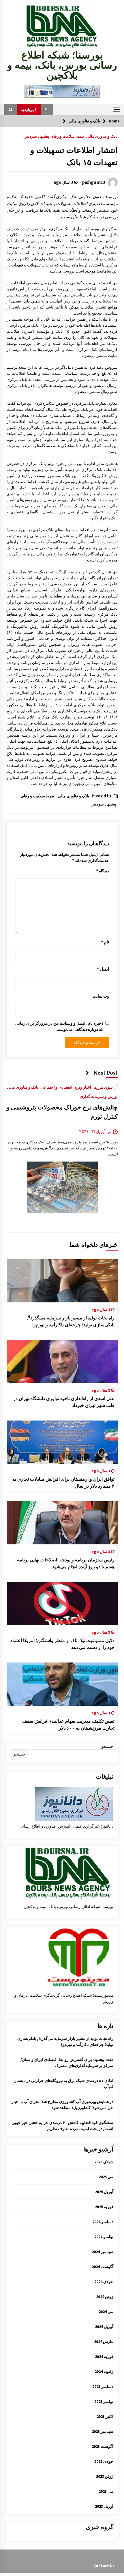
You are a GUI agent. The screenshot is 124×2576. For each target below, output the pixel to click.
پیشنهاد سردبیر (37, 136)
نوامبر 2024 (104, 2237)
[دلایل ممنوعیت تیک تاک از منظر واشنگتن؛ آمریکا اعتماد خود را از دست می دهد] (62, 1603)
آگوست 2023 (103, 2446)
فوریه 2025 (104, 2207)
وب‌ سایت (101, 996)
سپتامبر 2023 (103, 2431)
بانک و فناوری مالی (102, 136)
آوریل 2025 (104, 2192)
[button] (47, 109)
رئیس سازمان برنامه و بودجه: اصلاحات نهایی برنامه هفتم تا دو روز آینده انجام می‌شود (66, 1563)
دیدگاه (102, 871)
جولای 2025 (104, 2162)
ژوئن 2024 (105, 2297)
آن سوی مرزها (106, 1087)
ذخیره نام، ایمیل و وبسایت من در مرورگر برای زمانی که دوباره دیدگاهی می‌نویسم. (59, 1026)
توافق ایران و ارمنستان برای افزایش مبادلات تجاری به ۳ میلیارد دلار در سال (63, 1482)
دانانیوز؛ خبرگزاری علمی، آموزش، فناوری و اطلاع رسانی (66, 1826)
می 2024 (106, 2312)
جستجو (107, 1746)
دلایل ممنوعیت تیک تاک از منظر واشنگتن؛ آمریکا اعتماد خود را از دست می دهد (62, 1644)
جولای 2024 (104, 2282)
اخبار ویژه (83, 1087)
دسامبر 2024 (103, 2222)
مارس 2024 (104, 2342)
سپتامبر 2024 (103, 2252)
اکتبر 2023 (105, 2416)
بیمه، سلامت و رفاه (68, 136)
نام (105, 942)
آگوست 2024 (103, 2267)
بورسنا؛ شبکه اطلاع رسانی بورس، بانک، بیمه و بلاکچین (62, 65)
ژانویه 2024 (104, 2371)
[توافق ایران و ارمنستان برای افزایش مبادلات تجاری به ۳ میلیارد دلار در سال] (62, 1442)
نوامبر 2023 (104, 2401)
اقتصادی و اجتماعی (57, 1087)
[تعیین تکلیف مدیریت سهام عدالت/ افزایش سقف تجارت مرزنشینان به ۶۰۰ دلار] (62, 1684)
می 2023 (106, 2491)
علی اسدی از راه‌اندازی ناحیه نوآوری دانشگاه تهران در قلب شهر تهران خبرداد (64, 1402)
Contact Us (104, 2566)
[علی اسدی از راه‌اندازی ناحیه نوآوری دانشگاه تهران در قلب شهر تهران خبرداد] (62, 1361)
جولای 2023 (104, 2461)
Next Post (106, 1073)
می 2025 (106, 2177)
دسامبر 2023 (103, 2386)
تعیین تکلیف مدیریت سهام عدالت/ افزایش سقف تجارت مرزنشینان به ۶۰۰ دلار (68, 1724)
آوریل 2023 (104, 2506)
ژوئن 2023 (105, 2476)
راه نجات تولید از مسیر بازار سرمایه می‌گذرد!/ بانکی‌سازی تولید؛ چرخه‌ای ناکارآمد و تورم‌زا (71, 1321)
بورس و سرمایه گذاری (99, 1096)
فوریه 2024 (104, 2356)
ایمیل (103, 969)
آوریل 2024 (104, 2327)
